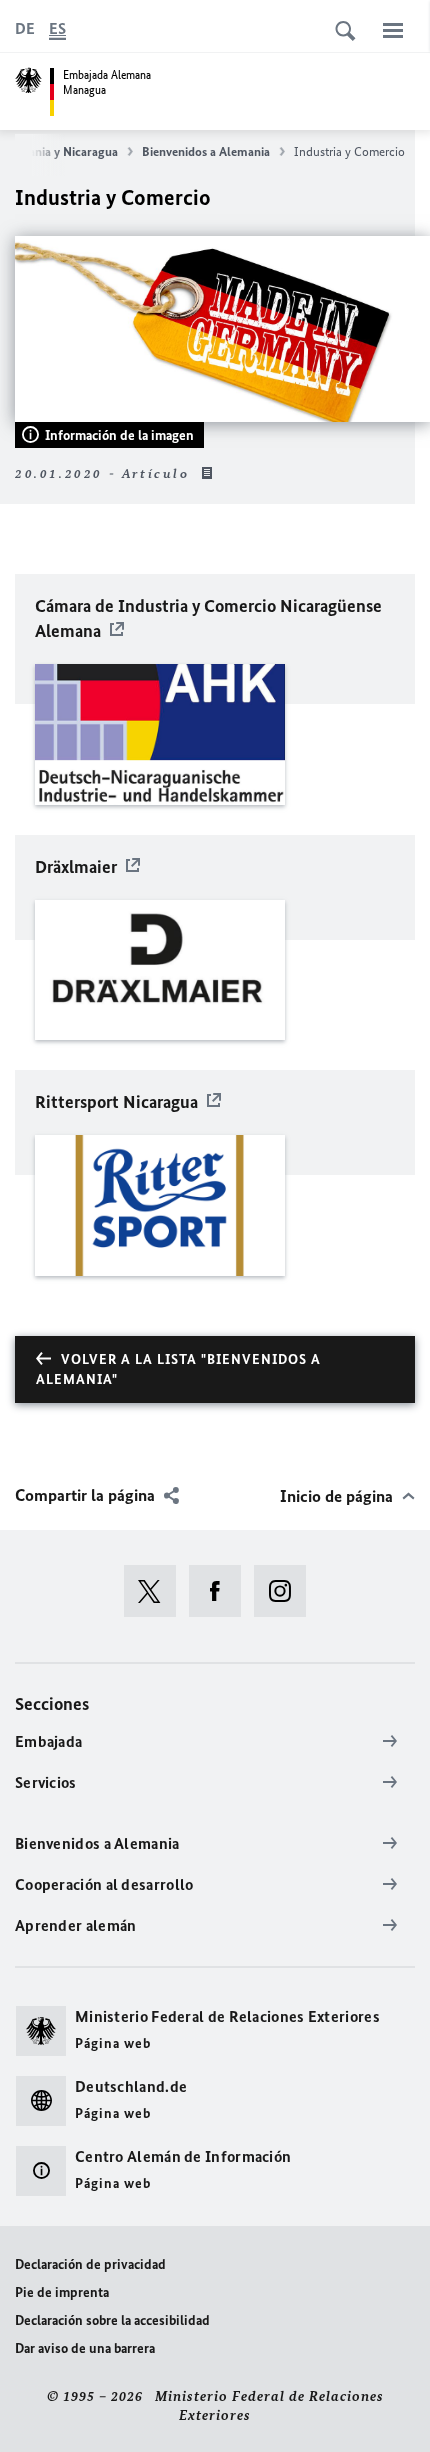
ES (57, 28)
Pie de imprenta (62, 2292)
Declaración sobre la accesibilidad (112, 2320)
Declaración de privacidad (90, 2264)
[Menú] (393, 30)
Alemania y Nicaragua (59, 151)
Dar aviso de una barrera (85, 2348)
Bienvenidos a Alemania (206, 151)
